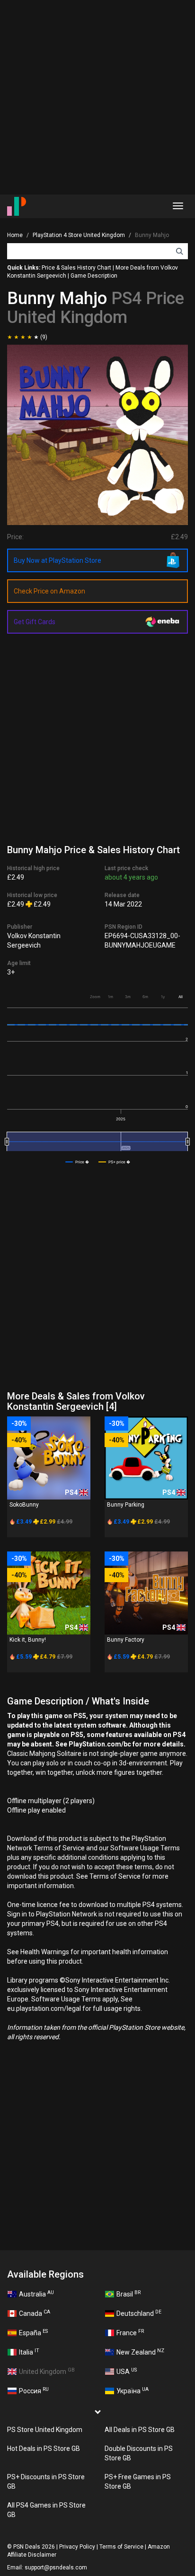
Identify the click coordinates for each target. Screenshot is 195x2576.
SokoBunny (24, 1505)
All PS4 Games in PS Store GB (46, 2510)
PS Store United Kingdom (45, 2430)
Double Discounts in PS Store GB (139, 2453)
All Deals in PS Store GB (140, 2430)
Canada (35, 2313)
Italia (29, 2352)
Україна (133, 2390)
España (33, 2332)
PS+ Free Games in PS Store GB (138, 2482)
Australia (36, 2294)
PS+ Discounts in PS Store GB (46, 2482)
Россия (34, 2390)
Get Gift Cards (35, 622)
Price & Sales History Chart (76, 268)
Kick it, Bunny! (28, 1640)
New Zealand (140, 2352)
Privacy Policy (77, 2547)
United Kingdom (47, 2371)
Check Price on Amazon (49, 591)
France (130, 2332)
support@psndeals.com (56, 2568)
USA (127, 2371)
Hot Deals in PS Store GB (44, 2449)
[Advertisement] (97, 97)
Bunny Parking (126, 1505)
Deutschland (139, 2313)
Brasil (129, 2294)
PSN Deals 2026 (34, 2547)
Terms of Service (121, 2547)
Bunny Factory (126, 1640)
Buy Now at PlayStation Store (58, 560)
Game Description (94, 276)
